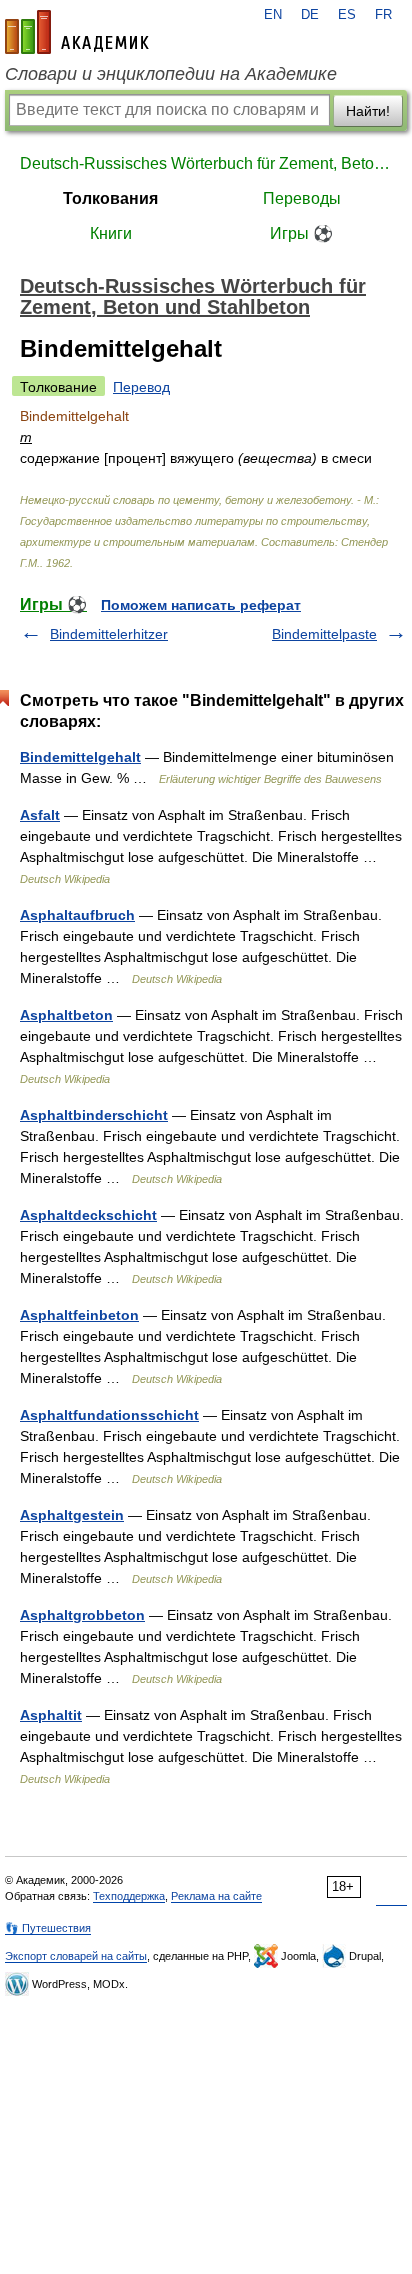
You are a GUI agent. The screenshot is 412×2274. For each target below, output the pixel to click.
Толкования (110, 198)
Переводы (302, 198)
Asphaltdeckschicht (88, 1215)
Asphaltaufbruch (77, 915)
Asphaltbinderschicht (94, 1115)
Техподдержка (129, 1896)
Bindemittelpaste (324, 634)
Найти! (368, 111)
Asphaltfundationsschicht (109, 1415)
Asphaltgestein (72, 1515)
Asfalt (40, 815)
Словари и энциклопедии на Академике (171, 74)
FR (383, 15)
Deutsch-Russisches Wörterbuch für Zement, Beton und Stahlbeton (206, 163)
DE (310, 15)
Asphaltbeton (66, 1015)
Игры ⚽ (301, 233)
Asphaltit (51, 1715)
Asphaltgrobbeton (82, 1615)
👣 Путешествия (48, 1928)
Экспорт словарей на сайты (76, 1956)
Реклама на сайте (216, 1896)
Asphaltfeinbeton (79, 1315)
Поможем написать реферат (201, 605)
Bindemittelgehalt (80, 757)
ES (347, 15)
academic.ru (77, 32)
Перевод (141, 387)
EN (273, 15)
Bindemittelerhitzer (109, 634)
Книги (111, 233)
